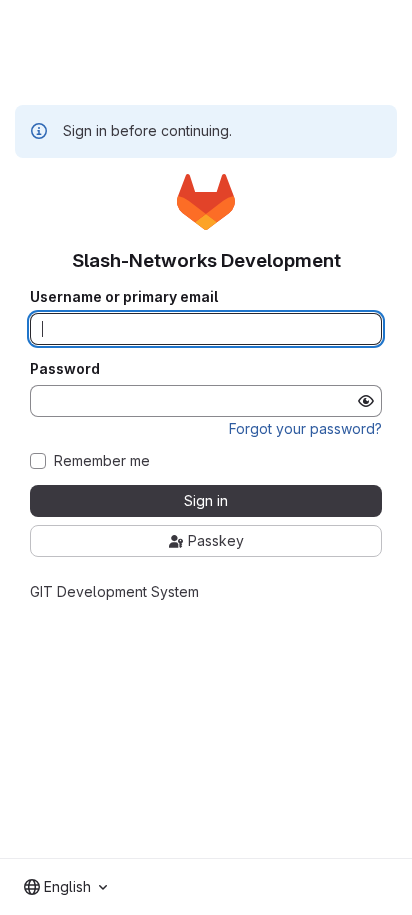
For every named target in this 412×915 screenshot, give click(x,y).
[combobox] (65, 887)
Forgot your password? (305, 428)
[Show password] (366, 401)
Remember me (102, 461)
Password (65, 369)
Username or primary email (124, 297)
